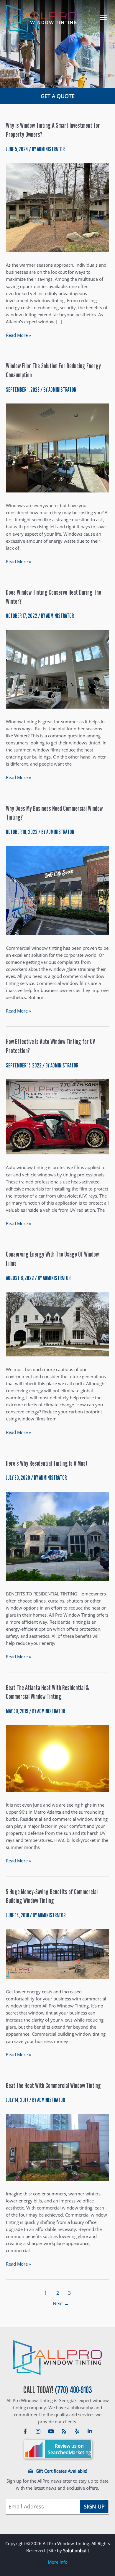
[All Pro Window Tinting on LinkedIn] (90, 2432)
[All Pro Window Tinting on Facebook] (25, 2432)
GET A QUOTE (58, 96)
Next (61, 2303)
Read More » (18, 335)
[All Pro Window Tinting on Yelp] (77, 2432)
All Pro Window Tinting (57, 2358)
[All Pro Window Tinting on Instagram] (38, 2432)
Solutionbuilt (76, 2550)
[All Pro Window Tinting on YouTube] (51, 2432)
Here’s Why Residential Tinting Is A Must (47, 1463)
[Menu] (101, 17)
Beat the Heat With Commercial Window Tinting (53, 2086)
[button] (58, 2562)
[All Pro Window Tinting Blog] (64, 2432)
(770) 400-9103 (73, 2390)
